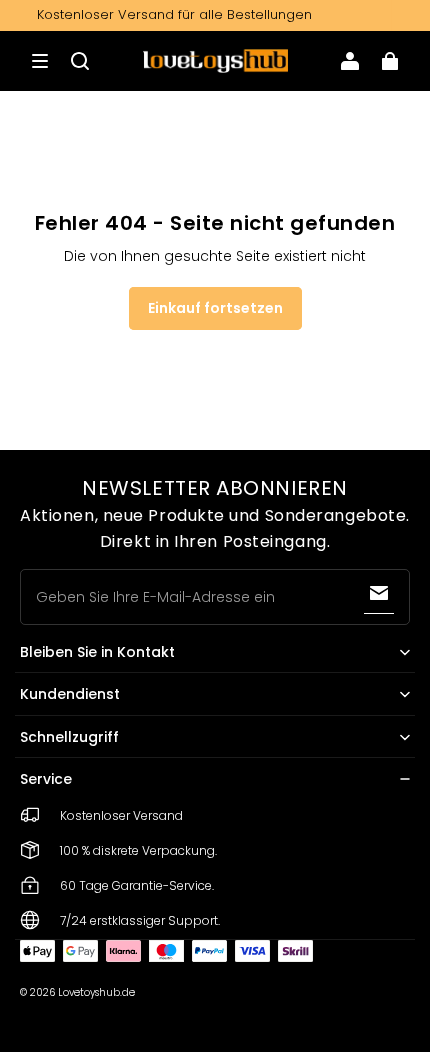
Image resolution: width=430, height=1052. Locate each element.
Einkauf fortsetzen (215, 308)
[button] (40, 61)
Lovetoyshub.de (96, 992)
